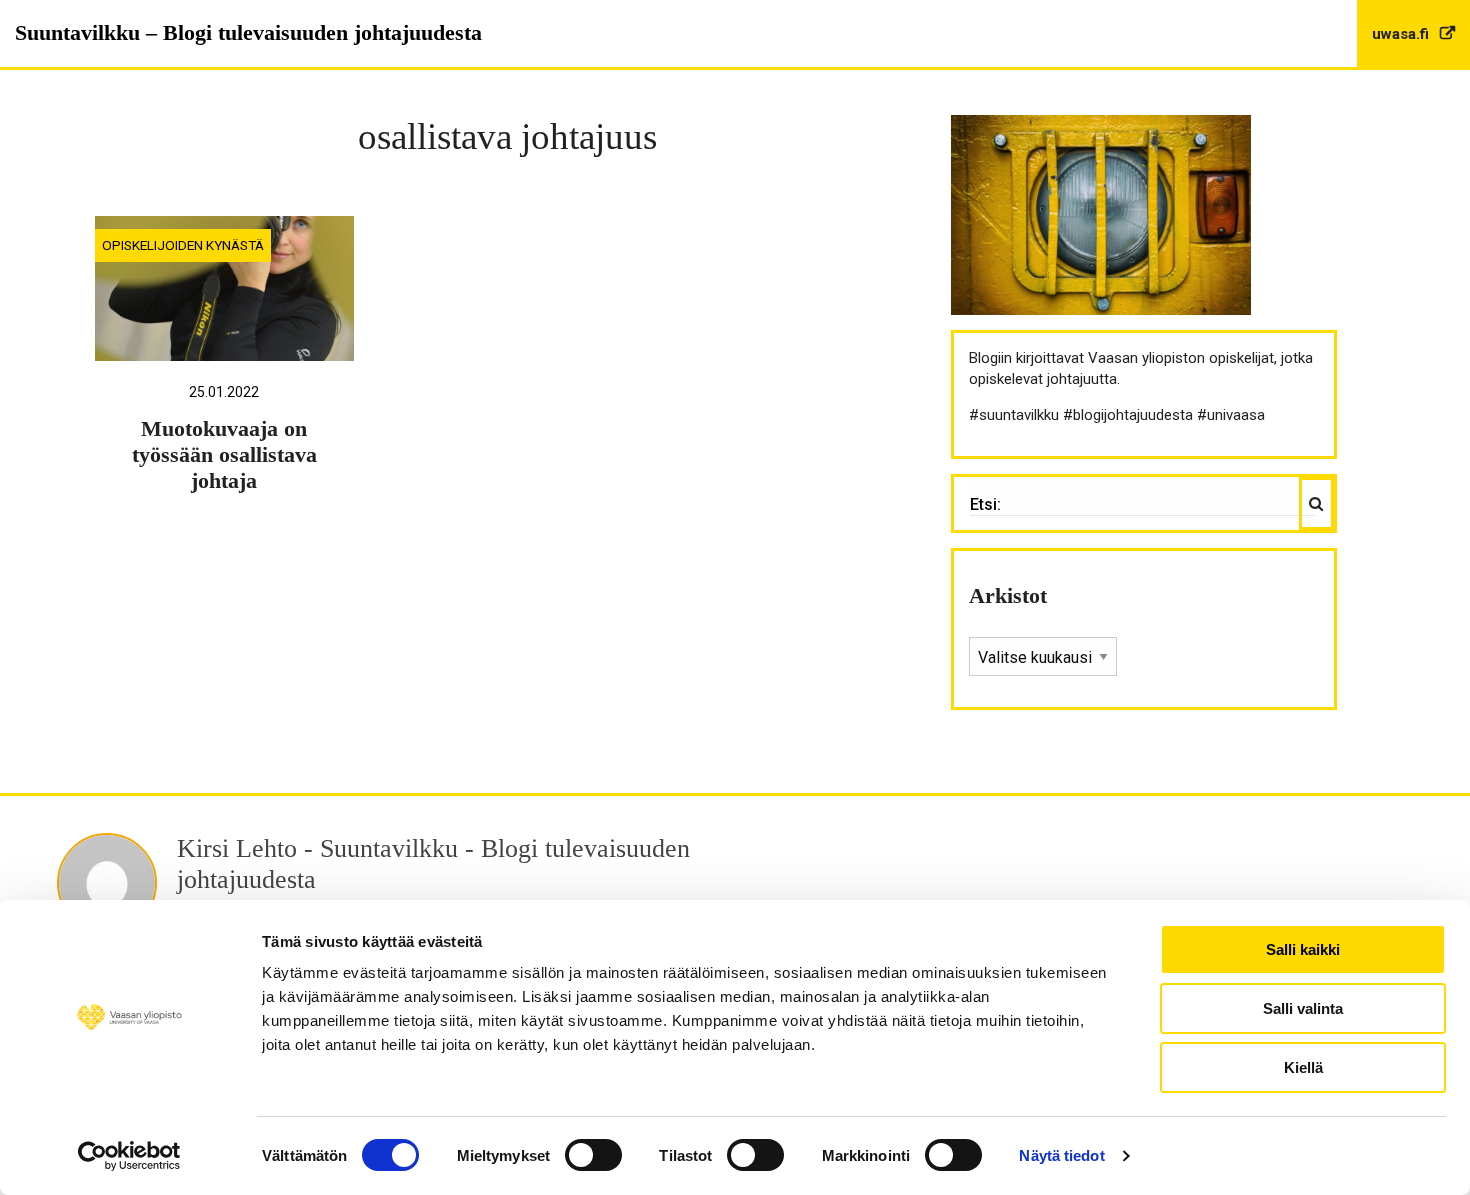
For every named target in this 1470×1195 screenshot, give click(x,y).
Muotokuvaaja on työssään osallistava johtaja (224, 455)
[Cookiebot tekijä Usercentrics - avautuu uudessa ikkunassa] (129, 1156)
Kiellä (1303, 1067)
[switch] (593, 1155)
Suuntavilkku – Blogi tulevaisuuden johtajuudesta (248, 32)
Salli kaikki (1303, 949)
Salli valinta (1303, 1008)
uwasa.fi (1402, 34)
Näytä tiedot (1061, 1155)
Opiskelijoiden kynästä (183, 245)
